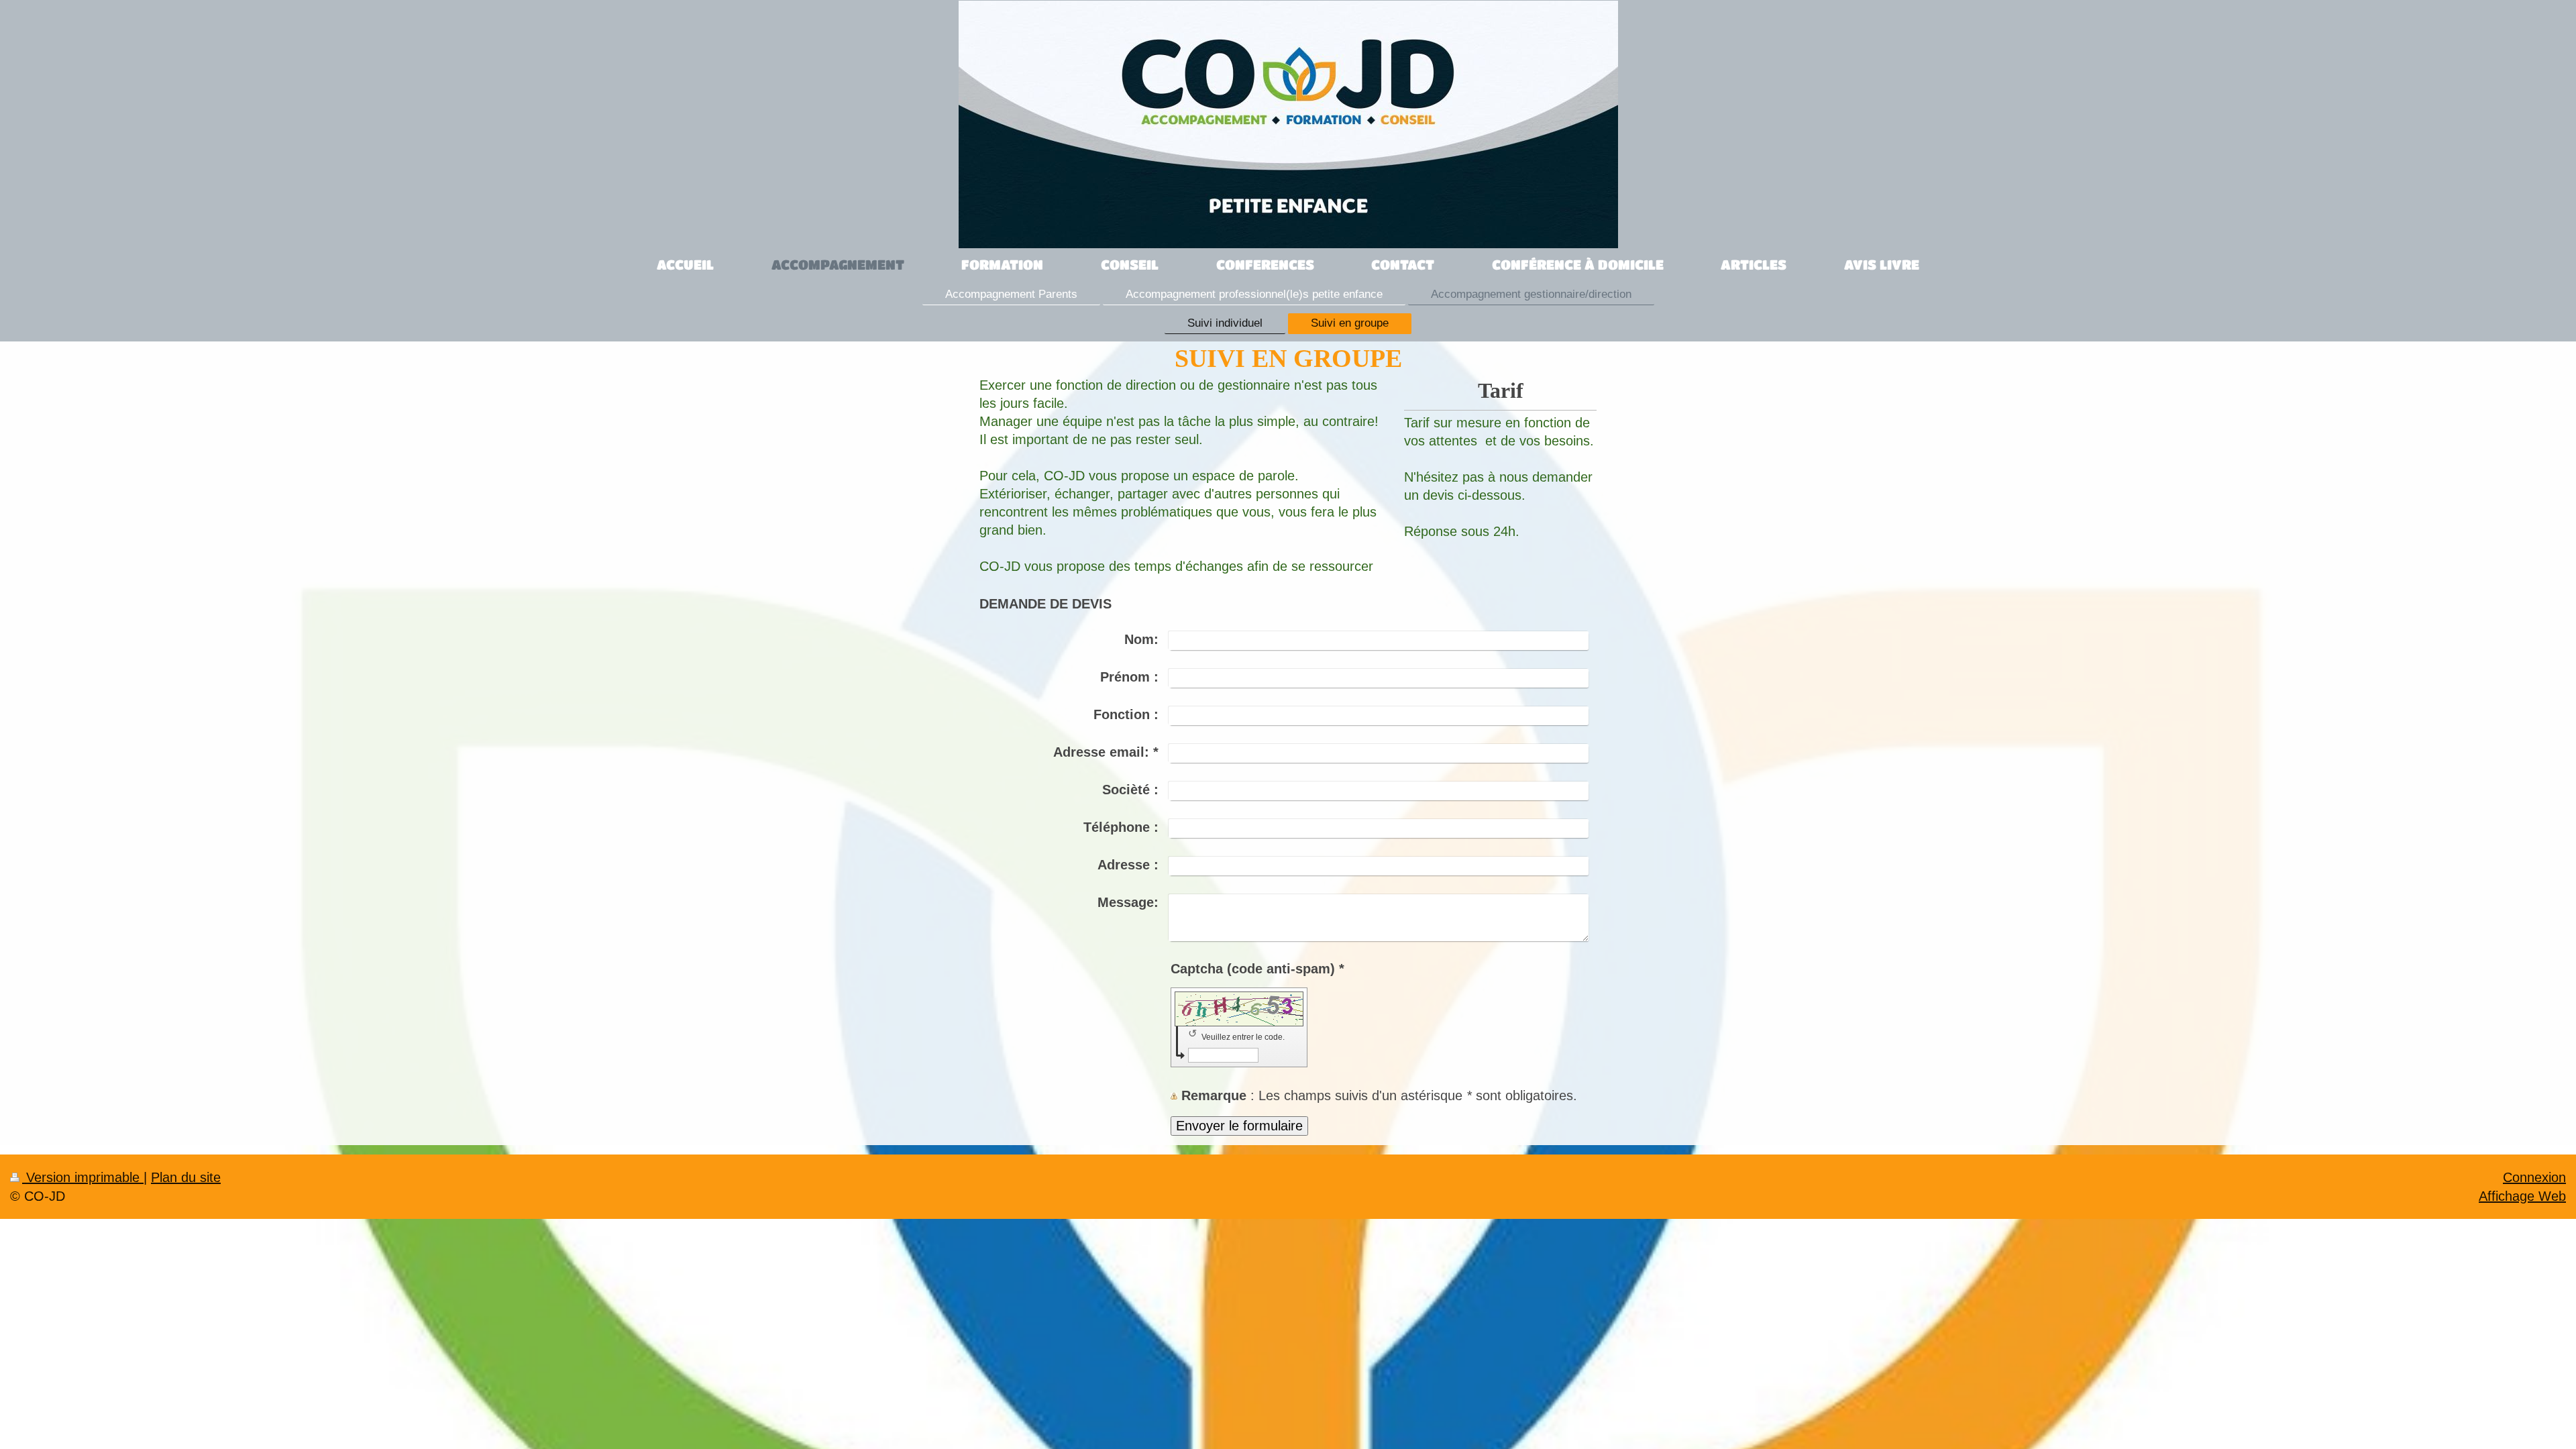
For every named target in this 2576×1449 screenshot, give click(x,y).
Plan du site (186, 1177)
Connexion (2534, 1177)
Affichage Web (2522, 1196)
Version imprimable (83, 1177)
